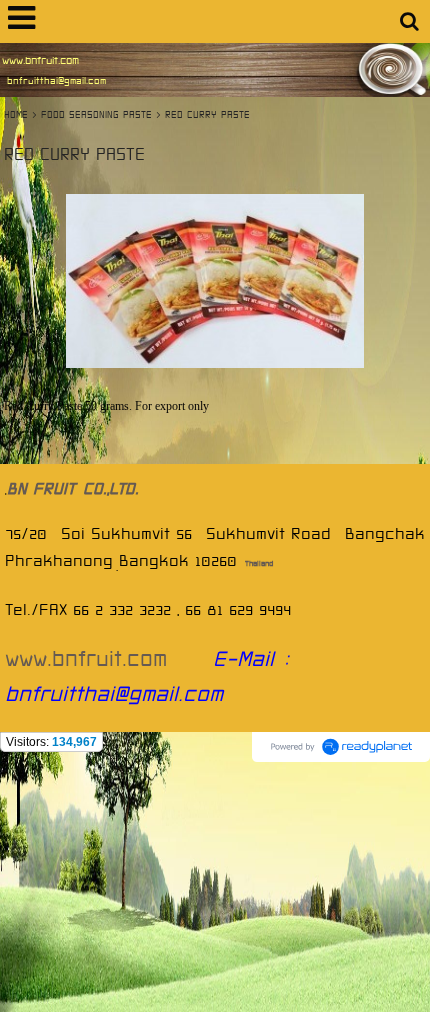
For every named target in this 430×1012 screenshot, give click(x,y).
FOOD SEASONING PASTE (96, 114)
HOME (18, 114)
